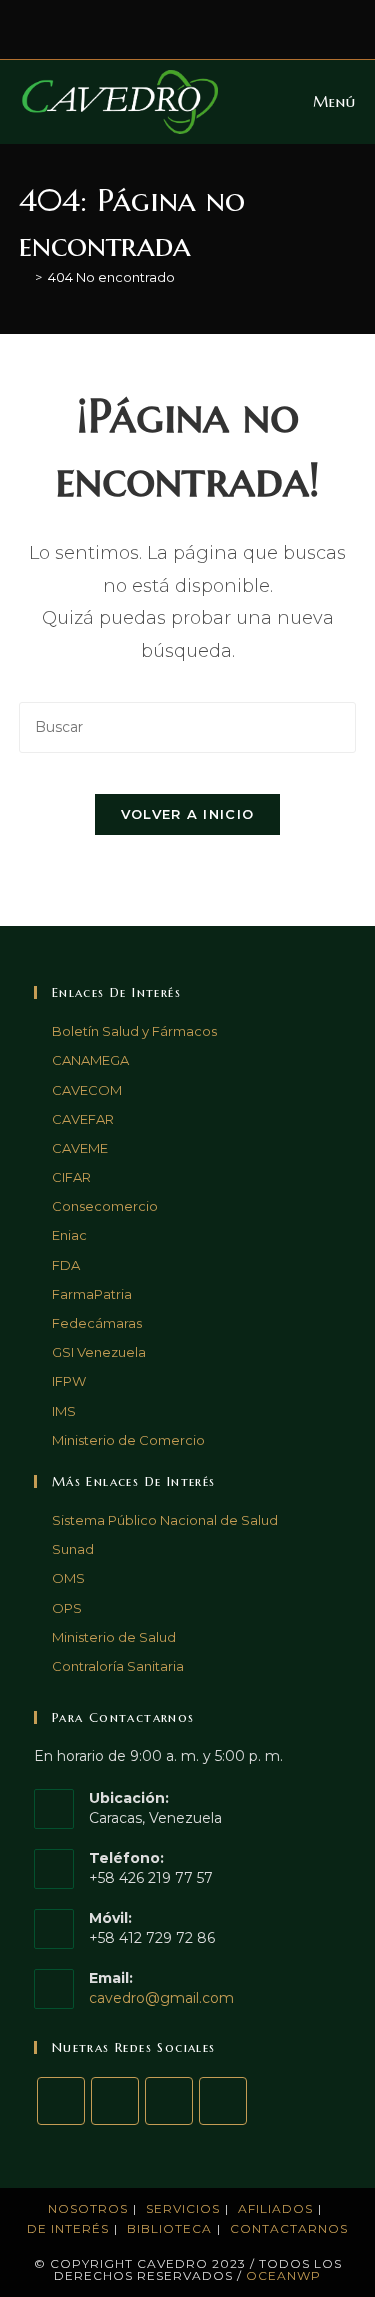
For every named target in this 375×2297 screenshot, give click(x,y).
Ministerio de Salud (114, 1637)
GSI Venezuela (99, 1352)
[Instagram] (169, 2101)
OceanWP (283, 2275)
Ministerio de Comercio (128, 1440)
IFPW (69, 1381)
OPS (67, 1608)
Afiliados (275, 2208)
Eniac (69, 1235)
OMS (68, 1578)
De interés (68, 2228)
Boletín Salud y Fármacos (134, 1031)
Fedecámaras (97, 1323)
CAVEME (80, 1148)
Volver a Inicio (188, 814)
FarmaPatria (92, 1294)
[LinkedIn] (223, 2101)
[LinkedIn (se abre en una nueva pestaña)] (224, 27)
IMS (64, 1411)
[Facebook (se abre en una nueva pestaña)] (180, 27)
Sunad (73, 1549)
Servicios (183, 2208)
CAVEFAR (83, 1119)
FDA (66, 1265)
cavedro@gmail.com (161, 1998)
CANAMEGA (90, 1060)
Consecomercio (105, 1206)
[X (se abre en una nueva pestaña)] (156, 27)
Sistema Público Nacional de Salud (165, 1520)
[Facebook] (115, 2101)
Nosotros (88, 2208)
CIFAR (71, 1177)
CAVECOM (87, 1090)
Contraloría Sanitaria (118, 1666)
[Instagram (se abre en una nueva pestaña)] (204, 27)
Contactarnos (289, 2228)
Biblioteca (169, 2228)
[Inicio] (24, 277)
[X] (61, 2101)
